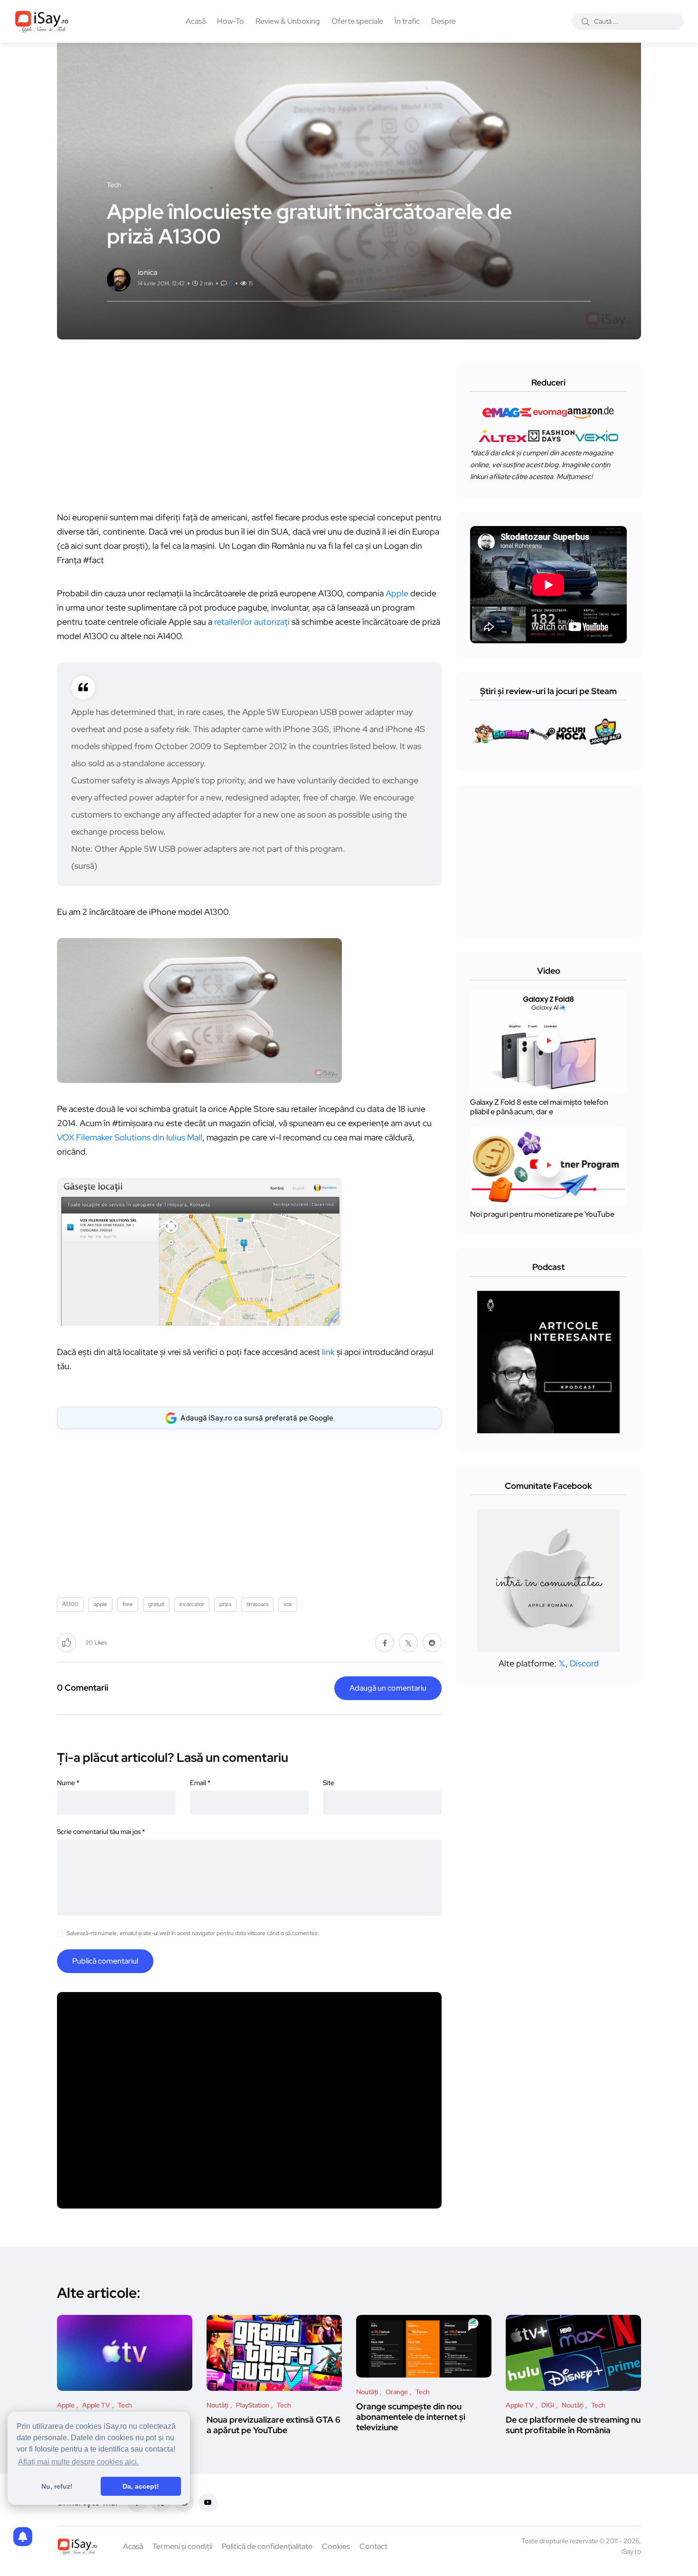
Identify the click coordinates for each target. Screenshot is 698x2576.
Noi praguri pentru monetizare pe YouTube (542, 1214)
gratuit (156, 1604)
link (328, 1352)
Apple (397, 593)
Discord (584, 1663)
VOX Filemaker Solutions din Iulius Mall (130, 1137)
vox (288, 1604)
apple (100, 1604)
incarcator (192, 1604)
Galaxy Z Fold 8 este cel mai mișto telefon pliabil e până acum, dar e (539, 1107)
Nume (68, 1783)
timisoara (257, 1604)
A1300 (70, 1604)
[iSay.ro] (42, 21)
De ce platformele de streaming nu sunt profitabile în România (573, 2425)
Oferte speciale (357, 21)
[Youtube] (208, 2502)
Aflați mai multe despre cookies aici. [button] (78, 2462)
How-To (231, 21)
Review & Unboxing (288, 21)
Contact (373, 2546)
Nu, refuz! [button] (57, 2486)
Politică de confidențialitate (267, 2546)
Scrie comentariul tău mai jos (101, 1832)
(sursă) (84, 866)
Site (329, 1783)
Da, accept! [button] (141, 2486)
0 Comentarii (83, 1688)
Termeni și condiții (182, 2546)
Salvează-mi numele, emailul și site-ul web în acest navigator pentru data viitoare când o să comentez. (193, 1933)
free (128, 1604)
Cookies (336, 2546)
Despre (443, 21)
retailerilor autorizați (252, 622)
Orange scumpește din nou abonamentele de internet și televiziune (411, 2417)
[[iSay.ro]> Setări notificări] (23, 2537)
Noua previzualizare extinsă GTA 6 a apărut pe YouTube (274, 2425)
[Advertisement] (252, 430)
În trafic (407, 21)
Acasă (196, 21)
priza (225, 1604)
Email (200, 1783)
